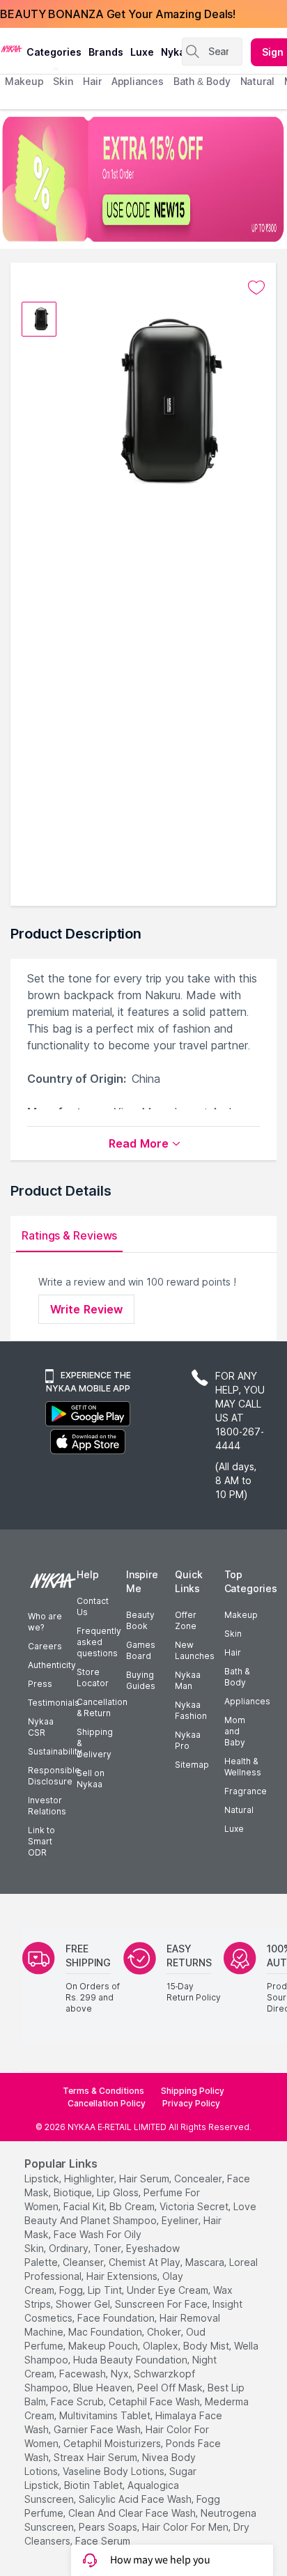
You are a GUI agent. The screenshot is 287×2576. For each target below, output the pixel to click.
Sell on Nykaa (91, 1779)
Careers (45, 1646)
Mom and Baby (235, 1731)
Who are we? (45, 1622)
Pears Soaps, (109, 2527)
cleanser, (84, 2262)
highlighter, (90, 2178)
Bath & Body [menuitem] (202, 81)
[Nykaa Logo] (11, 48)
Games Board (141, 1650)
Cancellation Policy (107, 2103)
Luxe (234, 1829)
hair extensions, (123, 2276)
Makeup (241, 1615)
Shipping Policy (193, 2091)
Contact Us (93, 1606)
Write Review (86, 1309)
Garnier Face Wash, (98, 2429)
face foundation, (117, 2318)
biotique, (74, 2192)
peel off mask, (171, 2388)
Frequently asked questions (99, 1642)
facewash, (84, 2374)
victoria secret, (195, 2206)
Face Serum (103, 2541)
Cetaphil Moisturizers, (113, 2443)
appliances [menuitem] (138, 81)
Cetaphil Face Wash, (155, 2401)
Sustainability (55, 1751)
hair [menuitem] (92, 81)
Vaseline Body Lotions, (115, 2471)
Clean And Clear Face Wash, (133, 2513)
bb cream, (133, 2206)
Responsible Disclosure (54, 1776)
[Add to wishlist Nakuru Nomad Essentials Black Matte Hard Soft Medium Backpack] (256, 288)
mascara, (206, 2262)
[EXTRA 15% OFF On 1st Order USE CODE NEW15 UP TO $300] (143, 179)
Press (40, 1684)
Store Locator (93, 1678)
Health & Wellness (243, 1767)
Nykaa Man (188, 1680)
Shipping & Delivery (95, 1743)
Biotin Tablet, (94, 2485)
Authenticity (52, 1665)
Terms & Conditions (103, 2091)
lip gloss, (119, 2192)
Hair (233, 1652)
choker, (165, 2332)
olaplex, (162, 2346)
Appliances (247, 1701)
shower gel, (84, 2304)
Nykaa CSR (41, 1727)
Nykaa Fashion (191, 1710)
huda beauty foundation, (131, 2360)
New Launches (195, 1650)
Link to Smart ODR (41, 1841)
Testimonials (54, 1703)
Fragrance (246, 1791)
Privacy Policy (191, 2103)
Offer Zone (186, 1620)
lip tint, (106, 2290)
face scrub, (78, 2401)
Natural (239, 1810)
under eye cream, (169, 2290)
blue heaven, (104, 2388)
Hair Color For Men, (186, 2527)
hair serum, (145, 2178)
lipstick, (43, 2178)
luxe (142, 52)
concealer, (199, 2178)
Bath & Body (237, 1677)
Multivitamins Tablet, (106, 2415)
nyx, (121, 2374)
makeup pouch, (104, 2346)
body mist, (207, 2346)
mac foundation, (106, 2332)
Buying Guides (141, 1680)
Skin (233, 1634)
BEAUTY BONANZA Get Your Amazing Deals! (118, 14)
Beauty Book (140, 1620)
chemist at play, (146, 2262)
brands (106, 52)
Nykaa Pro (188, 1740)
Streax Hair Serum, (96, 2457)
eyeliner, (181, 2220)
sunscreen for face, (162, 2304)
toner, (108, 2248)
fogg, (72, 2290)
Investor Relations (47, 1806)
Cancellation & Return (102, 1707)
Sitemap (192, 1765)
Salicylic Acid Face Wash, (136, 2499)
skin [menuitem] (63, 81)
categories (54, 52)
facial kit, (85, 2206)
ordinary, (70, 2248)
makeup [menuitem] (24, 81)
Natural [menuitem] (257, 81)
